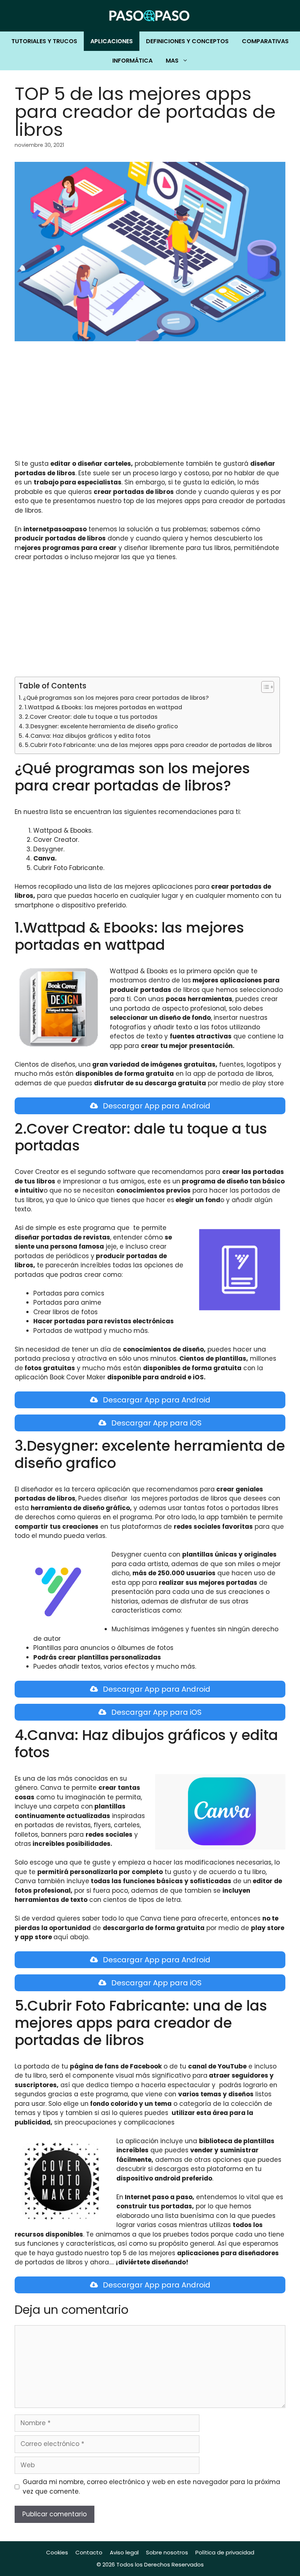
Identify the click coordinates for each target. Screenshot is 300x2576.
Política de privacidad (225, 2552)
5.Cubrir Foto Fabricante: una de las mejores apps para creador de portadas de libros (149, 745)
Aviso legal (124, 2552)
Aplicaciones (112, 41)
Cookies (57, 2552)
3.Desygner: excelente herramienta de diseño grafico (102, 726)
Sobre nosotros (167, 2552)
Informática (132, 61)
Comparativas (265, 41)
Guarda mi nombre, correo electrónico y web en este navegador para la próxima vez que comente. (151, 2487)
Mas (172, 61)
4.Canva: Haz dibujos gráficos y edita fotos (88, 736)
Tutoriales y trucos (44, 41)
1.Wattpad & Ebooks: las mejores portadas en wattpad (103, 707)
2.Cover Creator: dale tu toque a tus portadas (91, 717)
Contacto (89, 2552)
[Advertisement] (150, 405)
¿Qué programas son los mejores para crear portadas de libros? (116, 698)
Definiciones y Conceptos (187, 41)
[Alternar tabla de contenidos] (264, 687)
